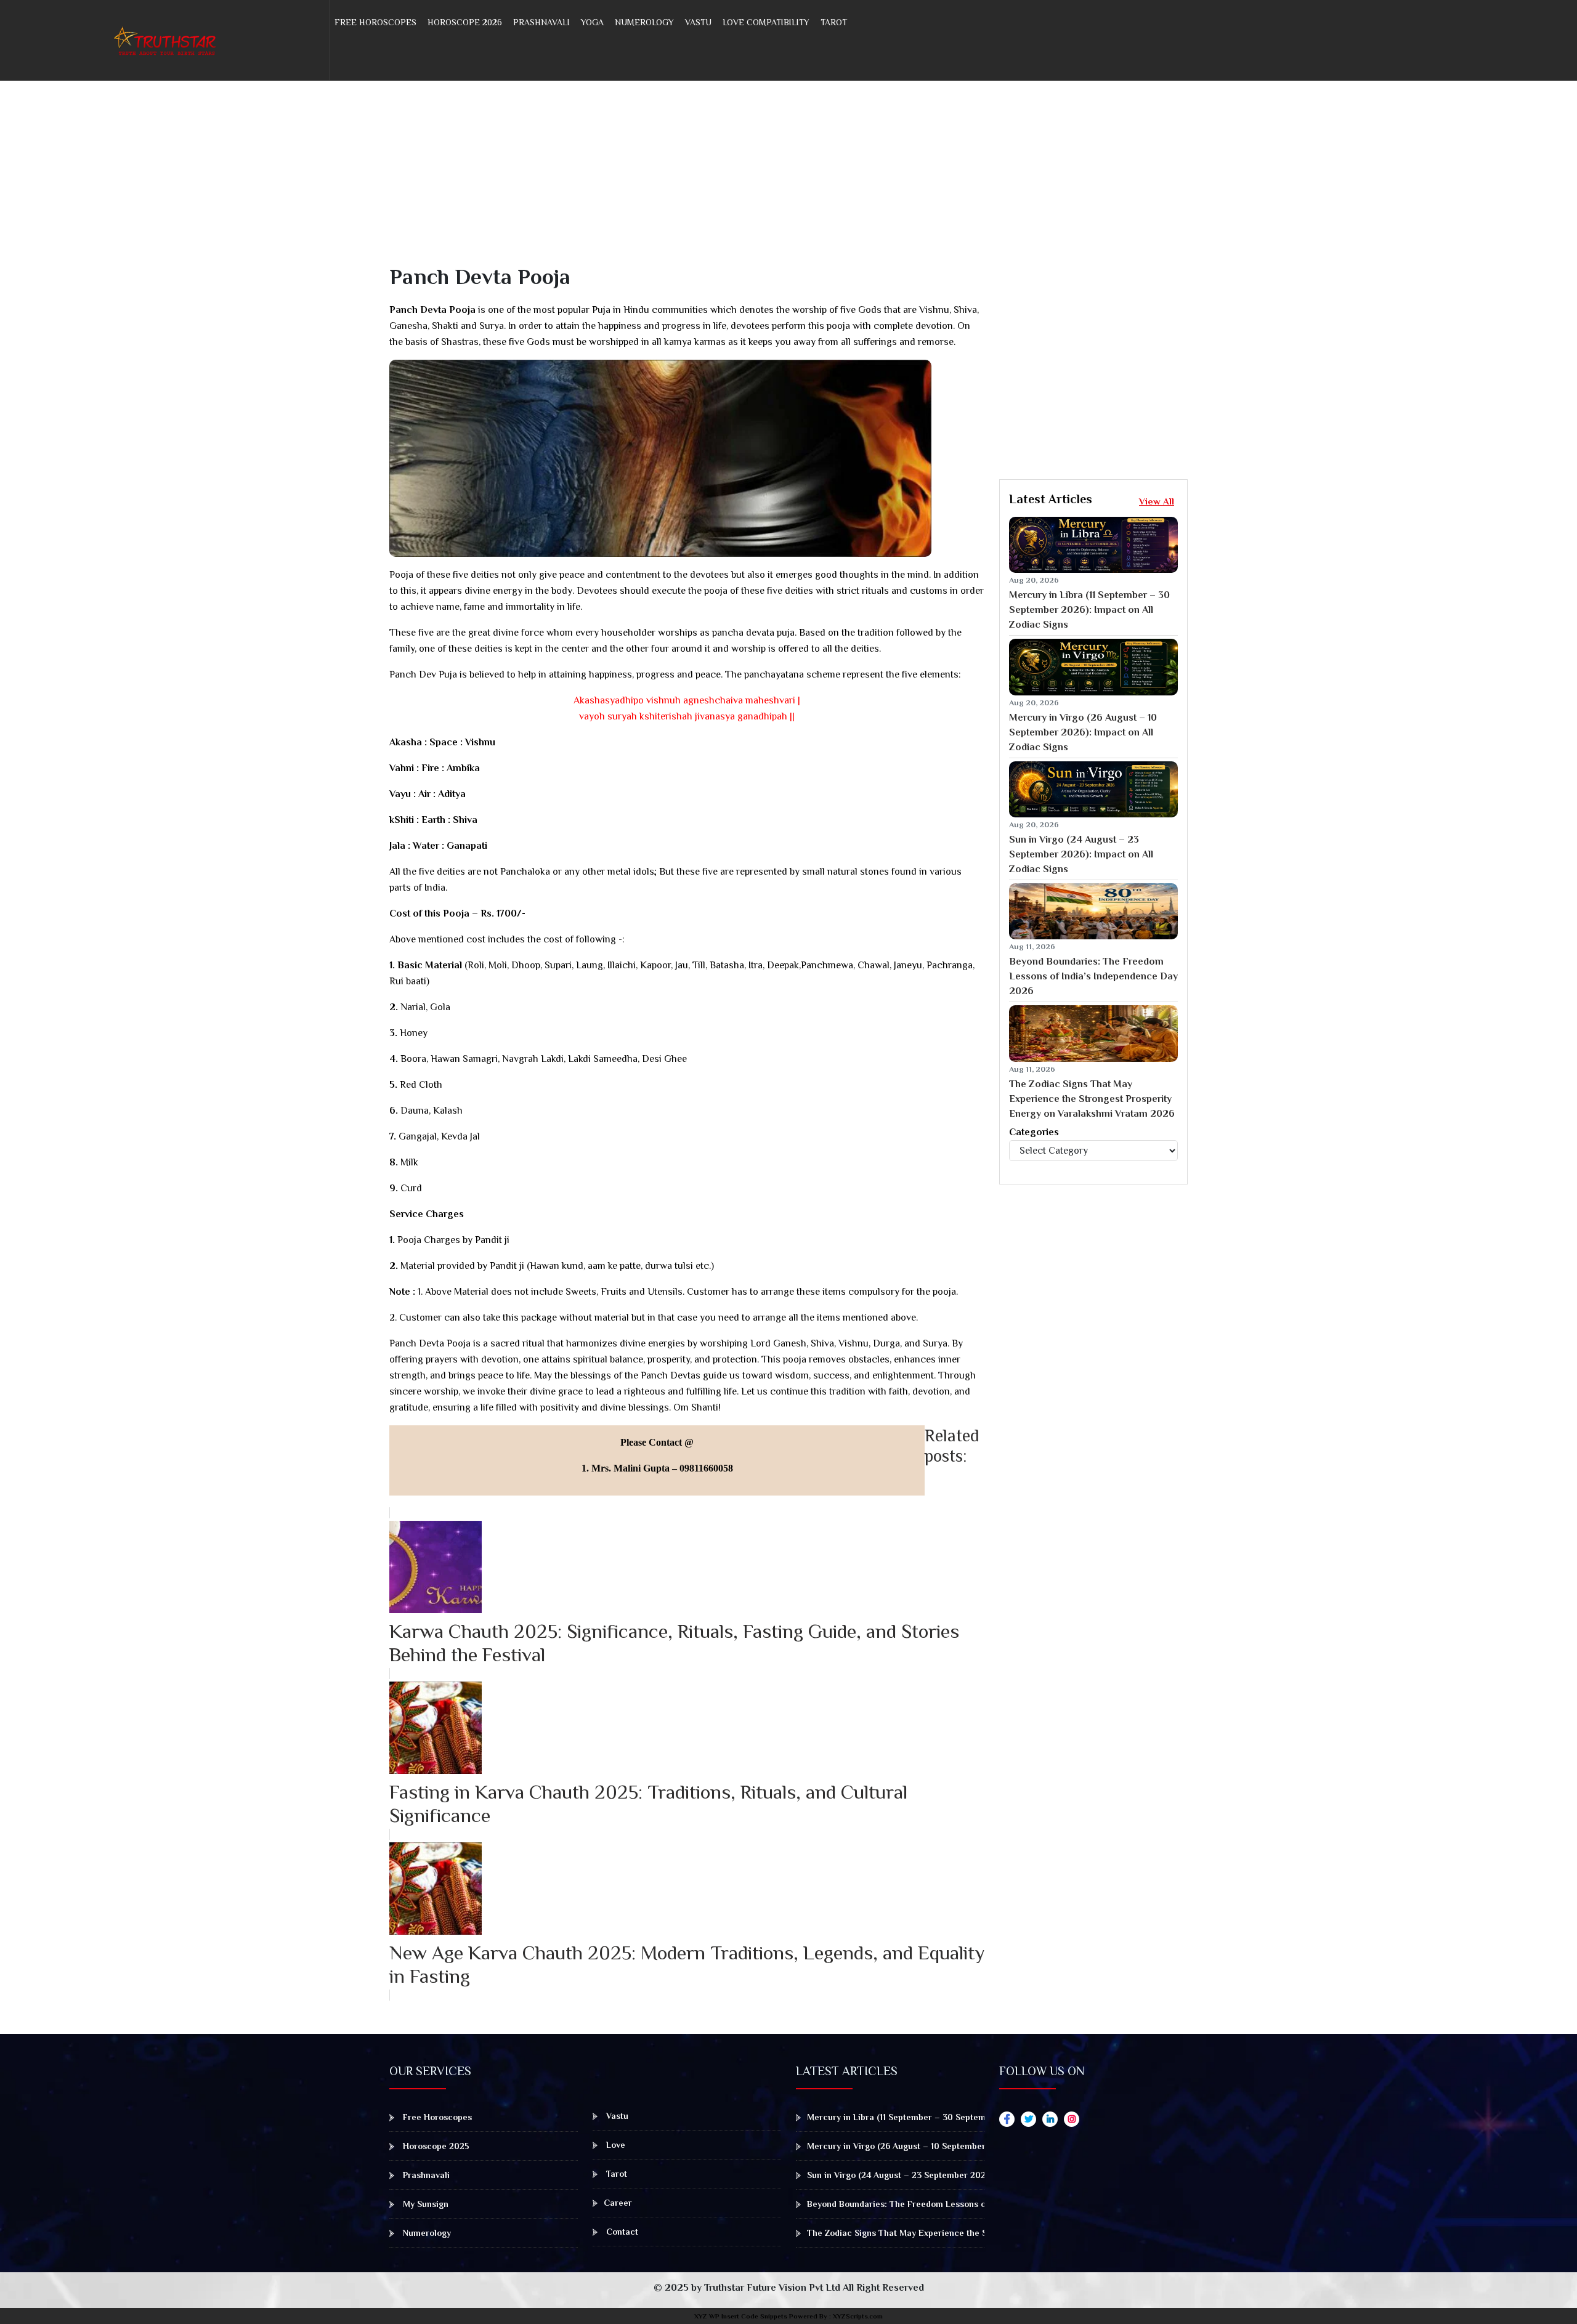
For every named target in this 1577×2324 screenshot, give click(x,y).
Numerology (644, 22)
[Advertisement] (759, 177)
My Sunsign (424, 2204)
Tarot (834, 22)
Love (614, 2145)
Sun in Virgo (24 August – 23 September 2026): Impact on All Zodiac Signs (1081, 854)
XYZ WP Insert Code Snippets (741, 2316)
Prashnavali (541, 22)
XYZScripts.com (858, 2316)
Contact (621, 2232)
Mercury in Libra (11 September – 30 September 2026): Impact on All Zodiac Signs (1089, 610)
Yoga (592, 22)
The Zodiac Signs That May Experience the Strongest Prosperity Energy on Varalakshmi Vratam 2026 (1092, 1099)
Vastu (698, 22)
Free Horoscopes (375, 22)
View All (1157, 501)
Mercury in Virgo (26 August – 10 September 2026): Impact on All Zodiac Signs (1083, 732)
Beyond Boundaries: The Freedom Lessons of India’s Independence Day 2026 (1093, 976)
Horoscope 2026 (465, 22)
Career (618, 2203)
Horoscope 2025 (435, 2146)
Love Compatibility (766, 22)
